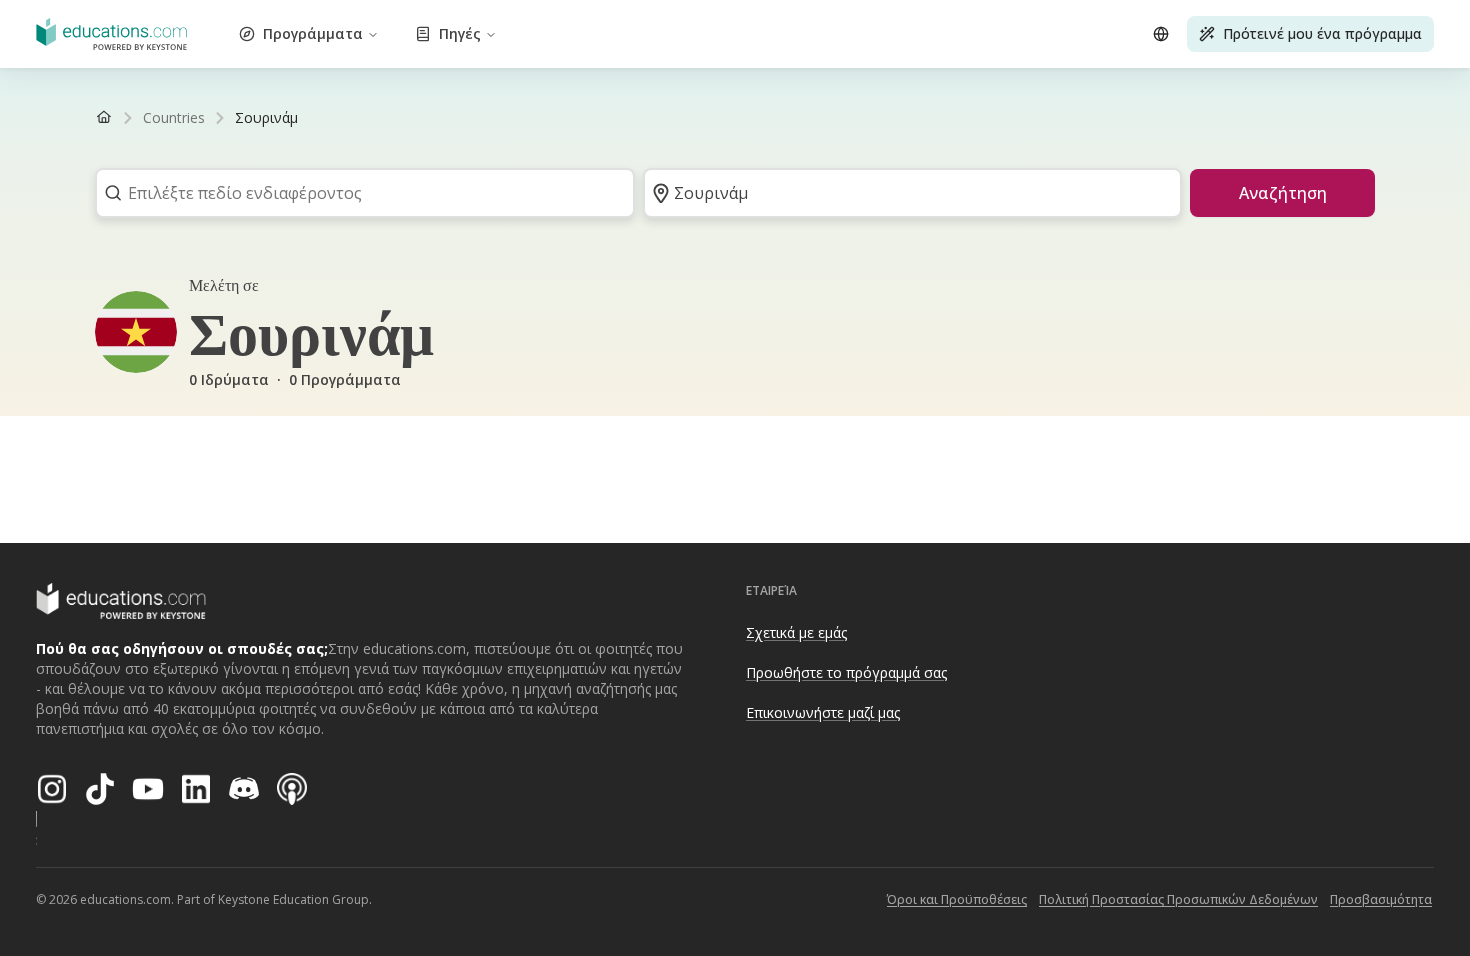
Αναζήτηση (1283, 193)
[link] (266, 118)
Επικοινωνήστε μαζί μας (823, 712)
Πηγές (460, 33)
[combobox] (358, 193)
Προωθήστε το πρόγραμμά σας (846, 672)
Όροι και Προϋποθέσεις (957, 899)
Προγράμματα (313, 33)
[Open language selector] (1161, 34)
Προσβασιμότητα (1381, 899)
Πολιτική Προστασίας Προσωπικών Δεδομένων (1178, 899)
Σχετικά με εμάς (796, 632)
